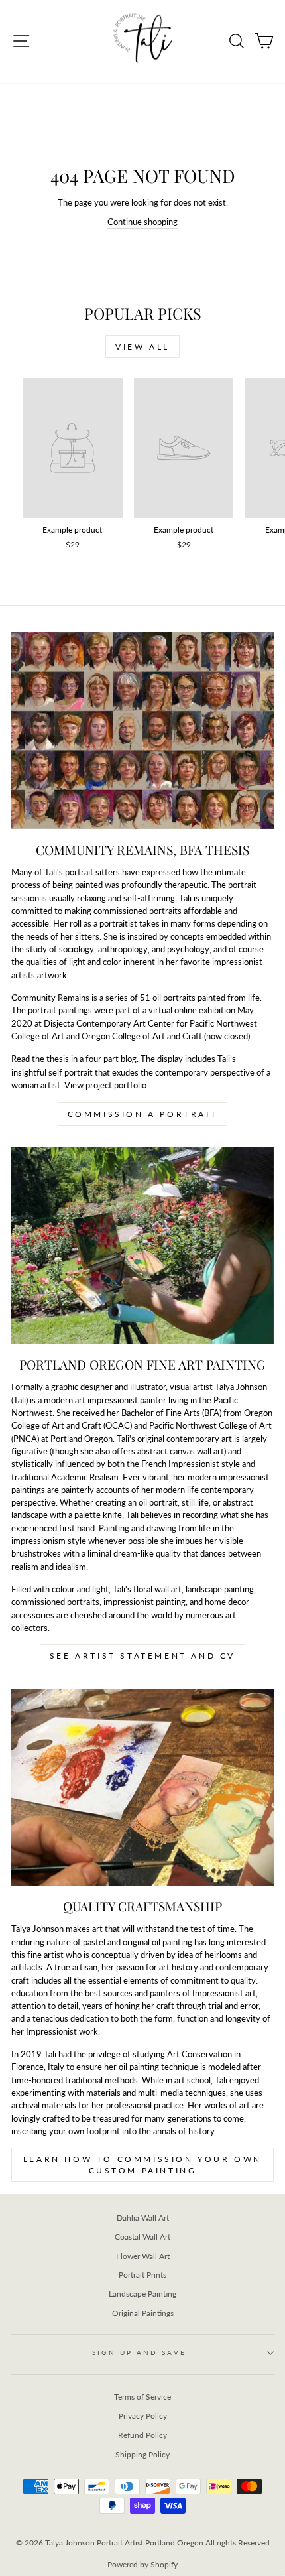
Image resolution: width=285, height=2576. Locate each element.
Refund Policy (142, 2435)
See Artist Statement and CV (142, 1656)
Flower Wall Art (143, 2256)
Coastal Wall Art (142, 2237)
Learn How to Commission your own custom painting (142, 2165)
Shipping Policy (142, 2454)
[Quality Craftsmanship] (142, 1787)
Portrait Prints (142, 2275)
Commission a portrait (143, 1114)
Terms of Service (142, 2397)
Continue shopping (142, 222)
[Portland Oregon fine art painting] (142, 1245)
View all (142, 347)
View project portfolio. (106, 1085)
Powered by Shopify (142, 2564)
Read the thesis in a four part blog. (75, 1059)
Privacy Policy (143, 2416)
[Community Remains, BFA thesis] (142, 731)
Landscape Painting (142, 2294)
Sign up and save (139, 2352)
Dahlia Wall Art (143, 2218)
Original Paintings (143, 2313)
